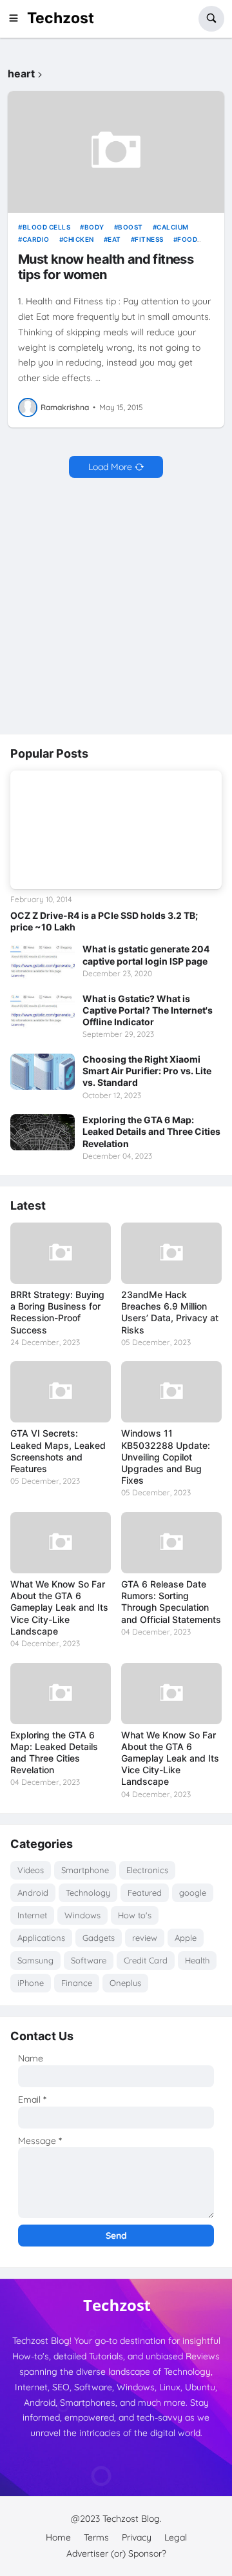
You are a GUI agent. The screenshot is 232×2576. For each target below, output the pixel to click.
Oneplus (125, 1983)
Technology (88, 1893)
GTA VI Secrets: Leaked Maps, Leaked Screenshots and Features (58, 1451)
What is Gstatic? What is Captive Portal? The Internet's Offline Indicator (148, 1010)
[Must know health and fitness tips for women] (116, 152)
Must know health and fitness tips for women (106, 267)
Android (33, 1893)
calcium (173, 227)
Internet (32, 1915)
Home (58, 2537)
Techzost (61, 18)
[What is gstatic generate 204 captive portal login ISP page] (43, 961)
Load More (110, 467)
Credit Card (146, 1960)
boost (130, 227)
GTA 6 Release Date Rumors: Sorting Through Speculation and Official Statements (171, 1602)
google (193, 1893)
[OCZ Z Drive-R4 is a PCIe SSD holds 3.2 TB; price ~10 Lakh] (116, 830)
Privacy (137, 2537)
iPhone (31, 1983)
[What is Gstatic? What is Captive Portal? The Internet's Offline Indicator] (43, 1011)
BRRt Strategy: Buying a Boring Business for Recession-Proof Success (57, 1312)
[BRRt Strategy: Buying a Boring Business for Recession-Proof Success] (61, 1253)
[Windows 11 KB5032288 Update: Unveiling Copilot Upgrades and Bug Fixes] (171, 1392)
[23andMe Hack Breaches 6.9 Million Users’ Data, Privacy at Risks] (171, 1253)
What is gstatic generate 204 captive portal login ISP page (146, 955)
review (145, 1938)
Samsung (35, 1960)
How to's (135, 1915)
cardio (36, 239)
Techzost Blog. (132, 2519)
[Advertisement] (116, 607)
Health (197, 1960)
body (94, 227)
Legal (176, 2537)
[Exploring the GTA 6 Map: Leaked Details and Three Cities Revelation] (43, 1132)
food (187, 239)
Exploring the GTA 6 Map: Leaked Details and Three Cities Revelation (151, 1131)
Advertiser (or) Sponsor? (116, 2553)
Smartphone (85, 1870)
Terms (96, 2537)
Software (89, 1960)
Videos (31, 1870)
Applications (41, 1938)
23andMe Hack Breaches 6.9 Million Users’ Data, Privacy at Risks (170, 1312)
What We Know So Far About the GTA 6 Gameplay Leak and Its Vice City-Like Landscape (59, 1608)
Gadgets (99, 1938)
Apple (186, 1938)
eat (114, 239)
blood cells (46, 227)
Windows (82, 1915)
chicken (79, 239)
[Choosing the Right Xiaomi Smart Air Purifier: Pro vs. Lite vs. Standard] (43, 1072)
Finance (77, 1983)
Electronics (147, 1870)
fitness (149, 239)
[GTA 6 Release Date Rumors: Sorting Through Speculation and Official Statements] (171, 1543)
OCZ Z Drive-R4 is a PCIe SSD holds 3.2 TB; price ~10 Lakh (104, 921)
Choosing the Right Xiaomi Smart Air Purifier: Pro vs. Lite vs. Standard (147, 1071)
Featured (145, 1893)
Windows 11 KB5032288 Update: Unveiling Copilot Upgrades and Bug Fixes (166, 1457)
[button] (17, 19)
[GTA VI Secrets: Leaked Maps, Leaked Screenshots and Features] (61, 1392)
